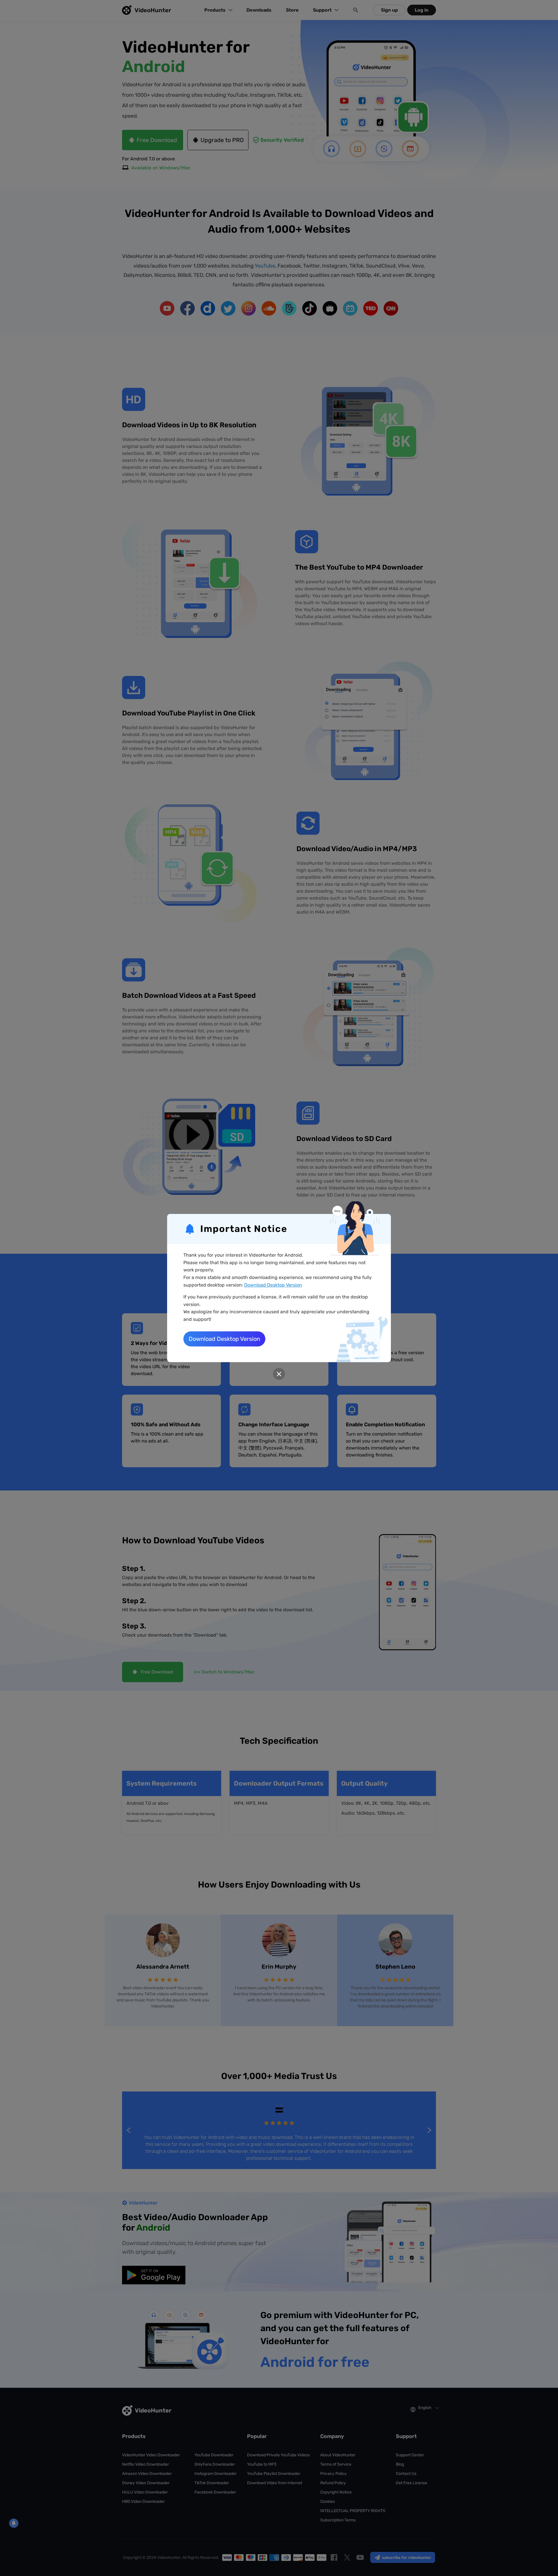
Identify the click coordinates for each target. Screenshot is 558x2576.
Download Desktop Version (273, 1285)
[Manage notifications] (14, 2523)
